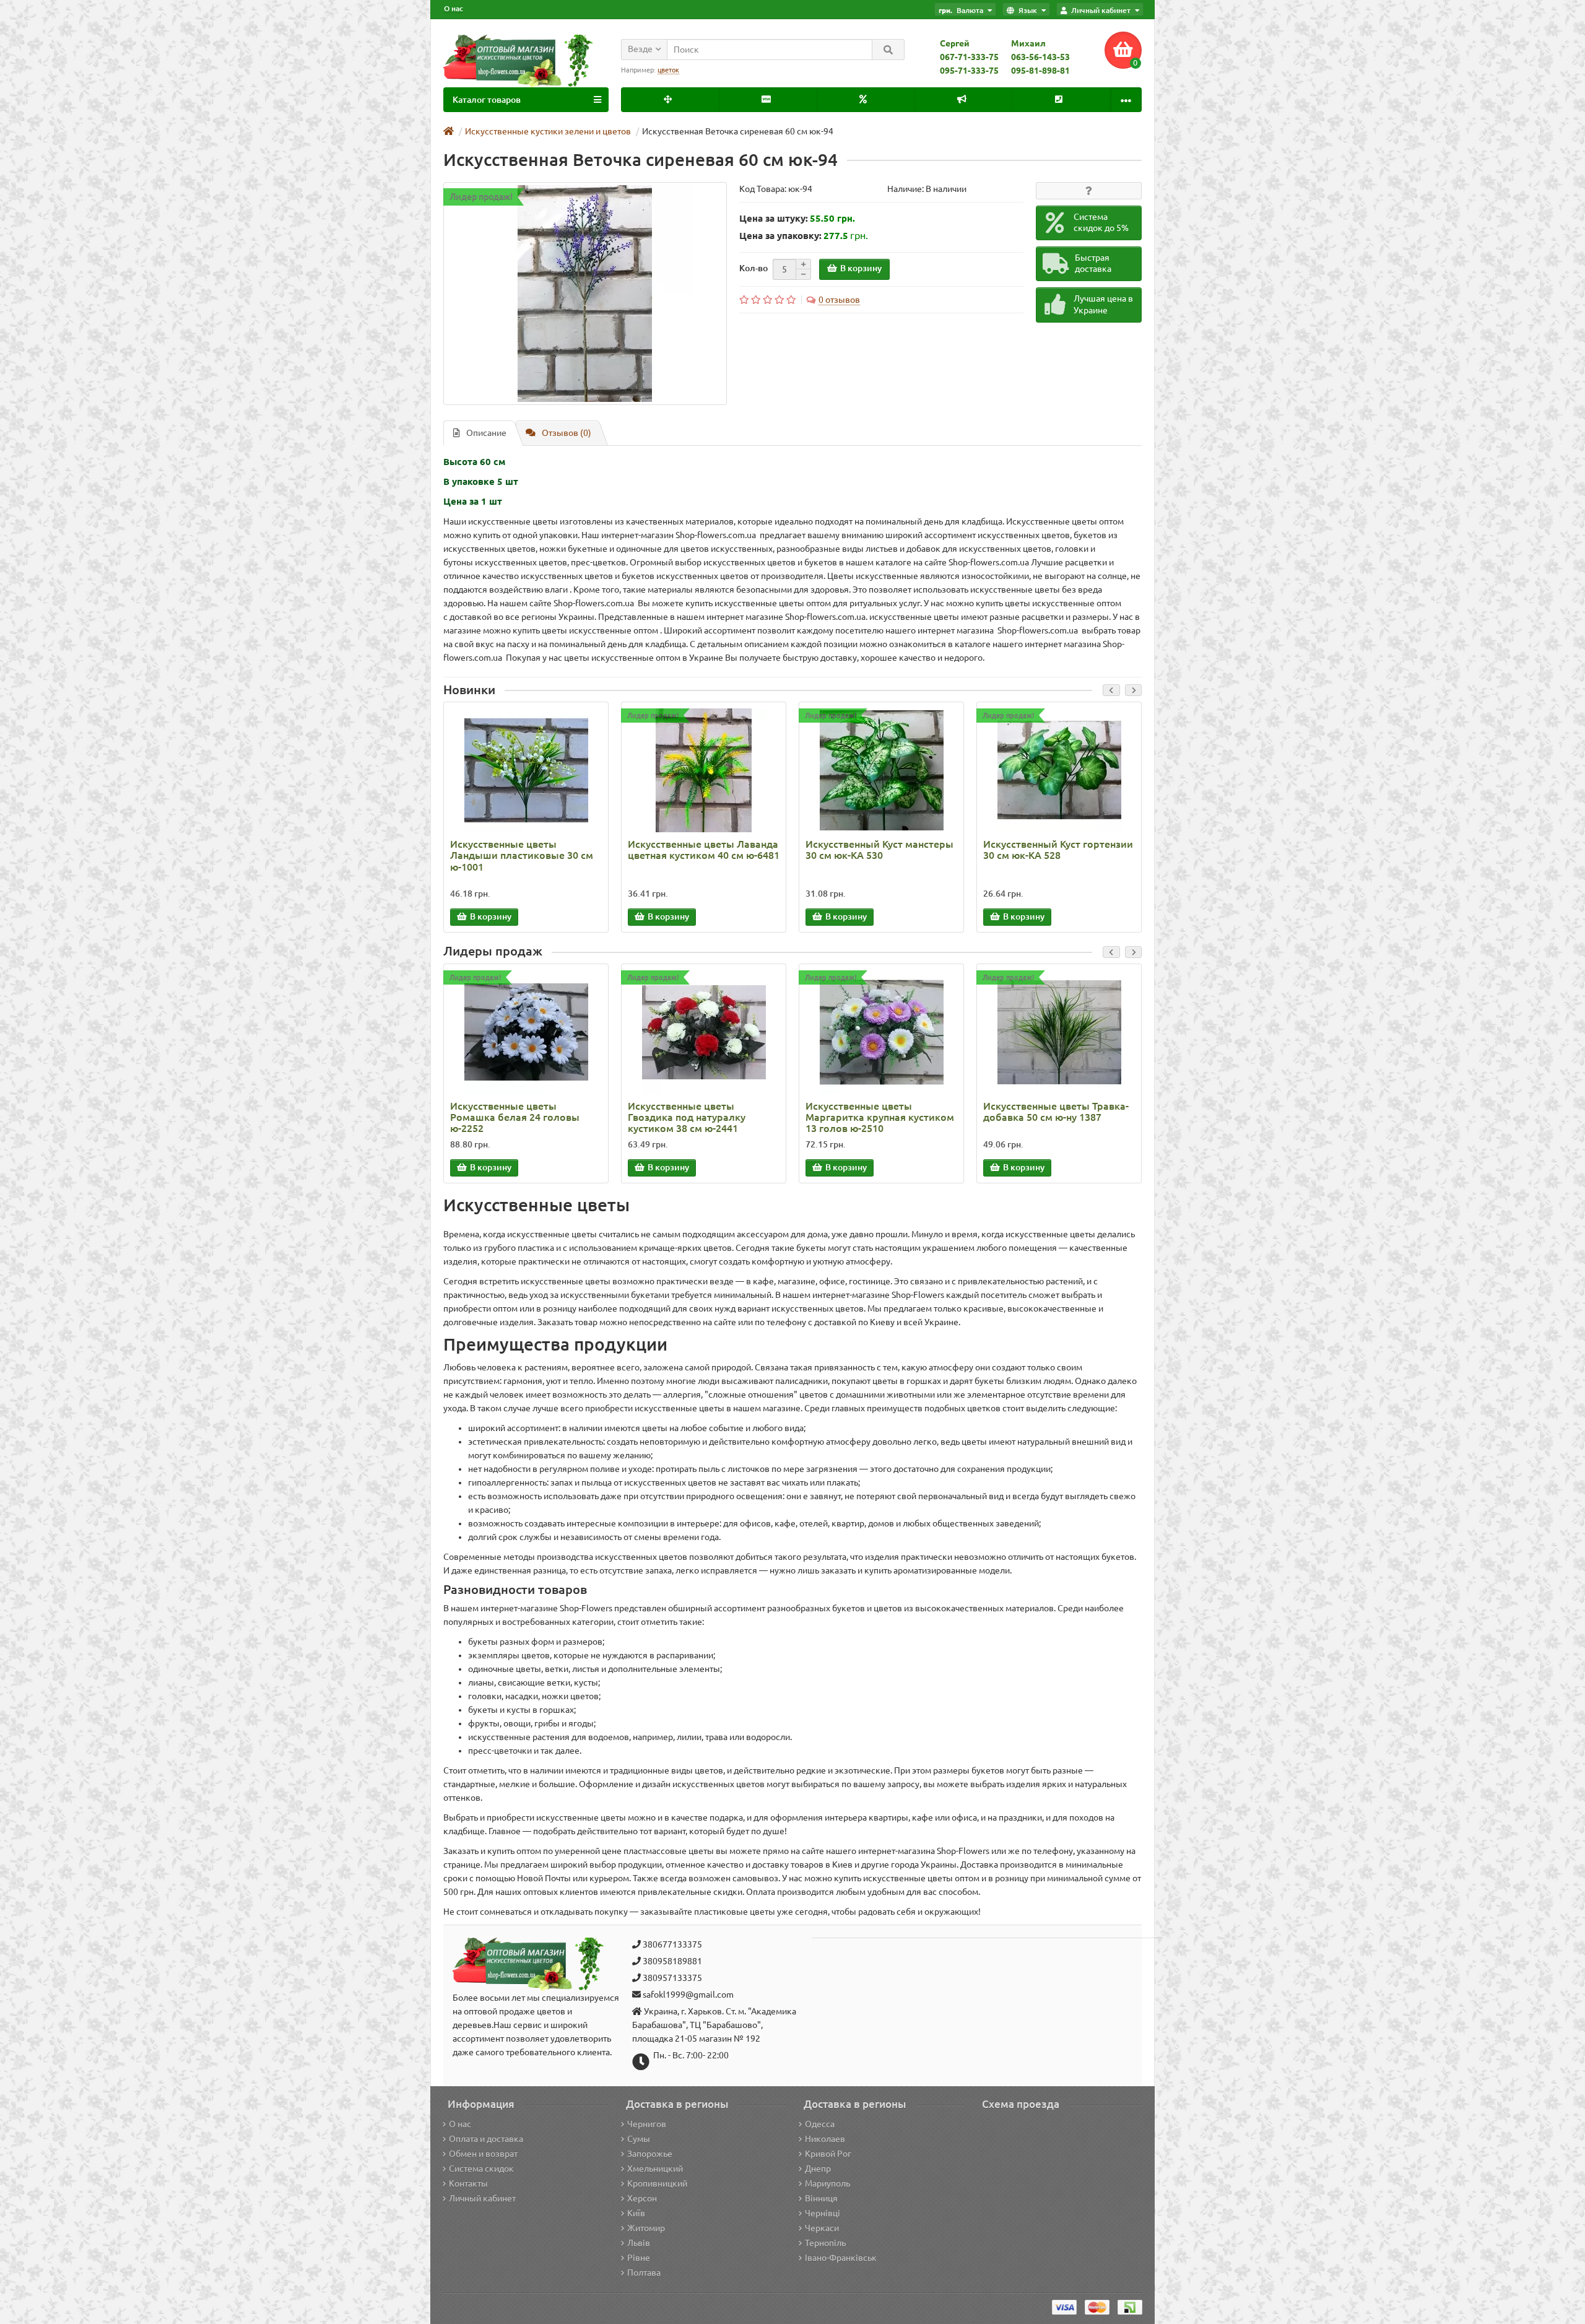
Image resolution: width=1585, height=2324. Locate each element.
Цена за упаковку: (780, 236)
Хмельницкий (655, 2169)
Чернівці (823, 2213)
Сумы (639, 2139)
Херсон (642, 2198)
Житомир (646, 2228)
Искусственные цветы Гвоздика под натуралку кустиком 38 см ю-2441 (687, 1117)
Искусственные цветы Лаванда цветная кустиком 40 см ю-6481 (704, 850)
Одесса (820, 2124)
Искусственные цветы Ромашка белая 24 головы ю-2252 (515, 1117)
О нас (454, 8)
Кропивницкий (657, 2183)
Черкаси (822, 2228)
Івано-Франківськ (841, 2258)
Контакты (468, 2183)
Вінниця (821, 2198)
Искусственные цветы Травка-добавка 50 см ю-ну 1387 (1056, 1112)
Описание (486, 433)
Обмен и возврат (483, 2154)
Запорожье (650, 2154)
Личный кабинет (482, 2198)
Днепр (818, 2169)
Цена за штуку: (774, 218)
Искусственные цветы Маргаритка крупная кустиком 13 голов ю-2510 (880, 1117)
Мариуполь (827, 2183)
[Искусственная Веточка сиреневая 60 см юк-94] (585, 294)
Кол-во (753, 268)
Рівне (639, 2258)
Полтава (644, 2273)
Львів (639, 2243)
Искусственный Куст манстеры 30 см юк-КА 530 (879, 850)
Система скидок (481, 2169)
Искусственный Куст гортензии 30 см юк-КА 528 (1058, 850)
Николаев (825, 2139)
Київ (636, 2213)
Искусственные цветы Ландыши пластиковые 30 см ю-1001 (522, 855)
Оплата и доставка (486, 2139)
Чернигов (647, 2124)
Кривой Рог (828, 2154)
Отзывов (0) (567, 433)
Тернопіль (825, 2243)
